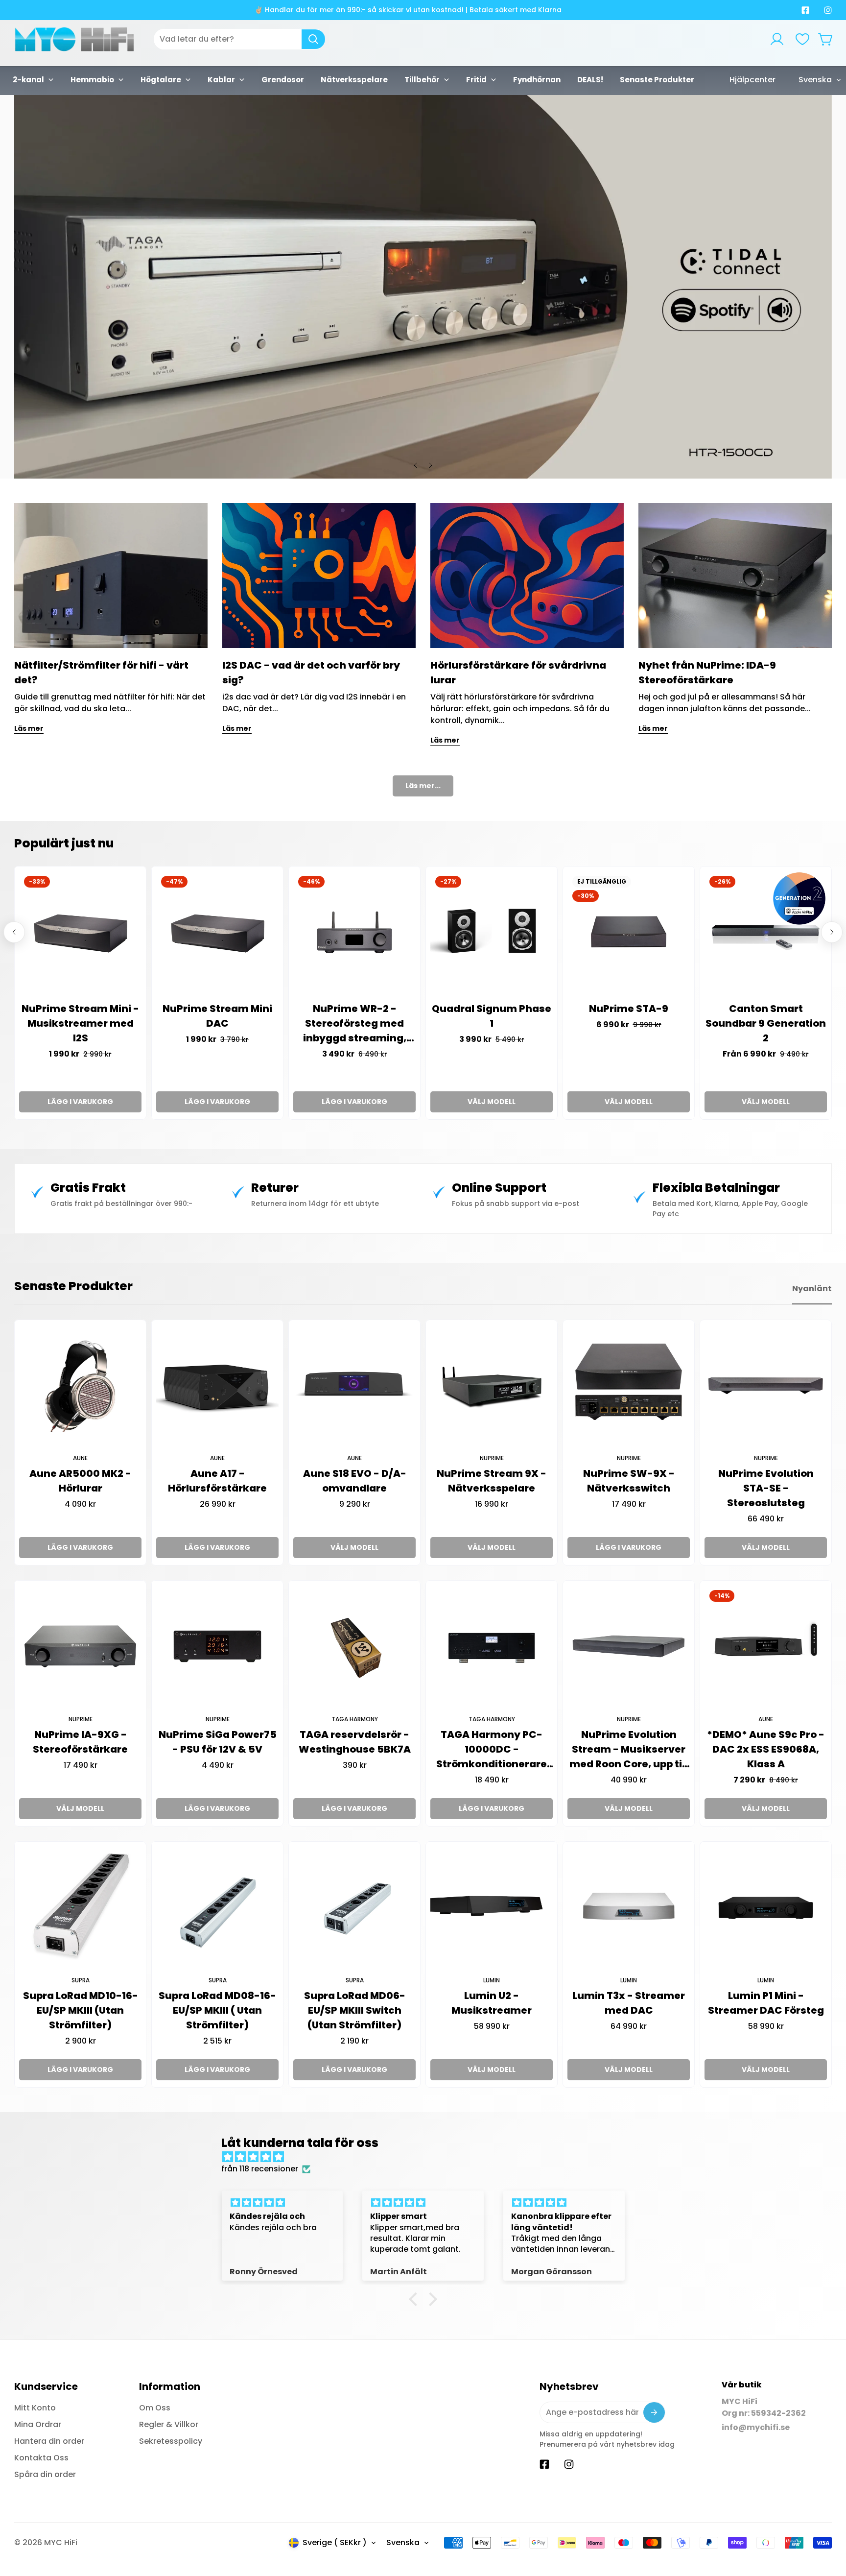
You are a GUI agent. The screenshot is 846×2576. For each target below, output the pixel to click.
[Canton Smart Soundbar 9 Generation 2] (766, 932)
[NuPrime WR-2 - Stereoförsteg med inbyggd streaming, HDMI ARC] (354, 932)
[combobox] (239, 39)
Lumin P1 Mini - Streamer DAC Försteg (766, 2003)
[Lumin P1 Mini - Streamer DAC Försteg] (766, 1907)
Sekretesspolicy (171, 2441)
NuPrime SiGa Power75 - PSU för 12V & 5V (218, 1742)
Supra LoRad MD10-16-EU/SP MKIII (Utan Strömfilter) (81, 2010)
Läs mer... (423, 786)
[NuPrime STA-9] (629, 932)
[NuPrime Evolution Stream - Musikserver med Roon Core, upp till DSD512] (629, 1646)
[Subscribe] (654, 2412)
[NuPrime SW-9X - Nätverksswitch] (629, 1386)
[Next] (430, 465)
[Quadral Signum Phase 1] (492, 932)
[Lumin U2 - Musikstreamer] (492, 1907)
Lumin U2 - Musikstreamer (492, 2003)
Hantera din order (49, 2441)
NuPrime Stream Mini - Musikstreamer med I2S (80, 1023)
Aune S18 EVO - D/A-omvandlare (355, 1481)
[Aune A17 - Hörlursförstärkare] (217, 1386)
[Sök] (313, 39)
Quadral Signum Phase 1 (492, 1016)
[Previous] (416, 465)
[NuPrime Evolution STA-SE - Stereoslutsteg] (766, 1386)
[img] (428, 2157)
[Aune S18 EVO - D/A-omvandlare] (354, 1386)
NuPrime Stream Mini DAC (217, 1016)
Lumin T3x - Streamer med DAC (629, 2003)
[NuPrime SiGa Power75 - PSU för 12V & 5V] (217, 1646)
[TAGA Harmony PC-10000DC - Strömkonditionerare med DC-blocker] (492, 1646)
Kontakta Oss (41, 2458)
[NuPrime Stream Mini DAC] (217, 932)
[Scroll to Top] (827, 2523)
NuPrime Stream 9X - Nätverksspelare (492, 1481)
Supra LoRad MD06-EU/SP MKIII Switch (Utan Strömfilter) (355, 2010)
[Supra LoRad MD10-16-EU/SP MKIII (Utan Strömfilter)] (80, 1907)
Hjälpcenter (752, 80)
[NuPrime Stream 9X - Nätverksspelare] (492, 1386)
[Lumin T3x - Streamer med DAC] (629, 1907)
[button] (826, 39)
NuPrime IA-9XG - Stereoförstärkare (80, 1742)
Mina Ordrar (38, 2424)
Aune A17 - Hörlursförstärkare (217, 1481)
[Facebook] (805, 10)
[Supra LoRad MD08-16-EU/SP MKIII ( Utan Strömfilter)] (217, 1907)
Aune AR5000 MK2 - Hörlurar (80, 1481)
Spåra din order (45, 2474)
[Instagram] (828, 10)
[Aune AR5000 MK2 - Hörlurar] (80, 1386)
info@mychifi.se (756, 2427)
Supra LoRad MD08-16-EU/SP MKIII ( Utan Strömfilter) (217, 2010)
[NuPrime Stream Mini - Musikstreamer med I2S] (80, 932)
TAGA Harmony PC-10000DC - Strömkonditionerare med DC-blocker (492, 1749)
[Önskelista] (802, 39)
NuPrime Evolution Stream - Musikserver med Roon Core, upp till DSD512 (629, 1749)
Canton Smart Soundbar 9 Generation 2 (766, 1023)
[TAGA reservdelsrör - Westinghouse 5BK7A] (354, 1646)
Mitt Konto (35, 2408)
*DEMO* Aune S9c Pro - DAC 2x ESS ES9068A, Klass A (766, 1749)
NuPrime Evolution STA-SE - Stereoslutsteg (766, 1488)
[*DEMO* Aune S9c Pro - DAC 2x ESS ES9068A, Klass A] (766, 1646)
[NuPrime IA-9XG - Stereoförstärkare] (80, 1646)
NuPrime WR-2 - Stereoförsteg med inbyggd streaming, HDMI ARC (355, 1023)
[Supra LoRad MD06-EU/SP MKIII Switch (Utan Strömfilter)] (354, 1907)
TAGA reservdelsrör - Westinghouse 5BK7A (355, 1742)
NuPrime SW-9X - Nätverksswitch (629, 1481)
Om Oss (155, 2408)
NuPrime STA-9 (629, 1009)
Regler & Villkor (169, 2424)
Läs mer (29, 728)
